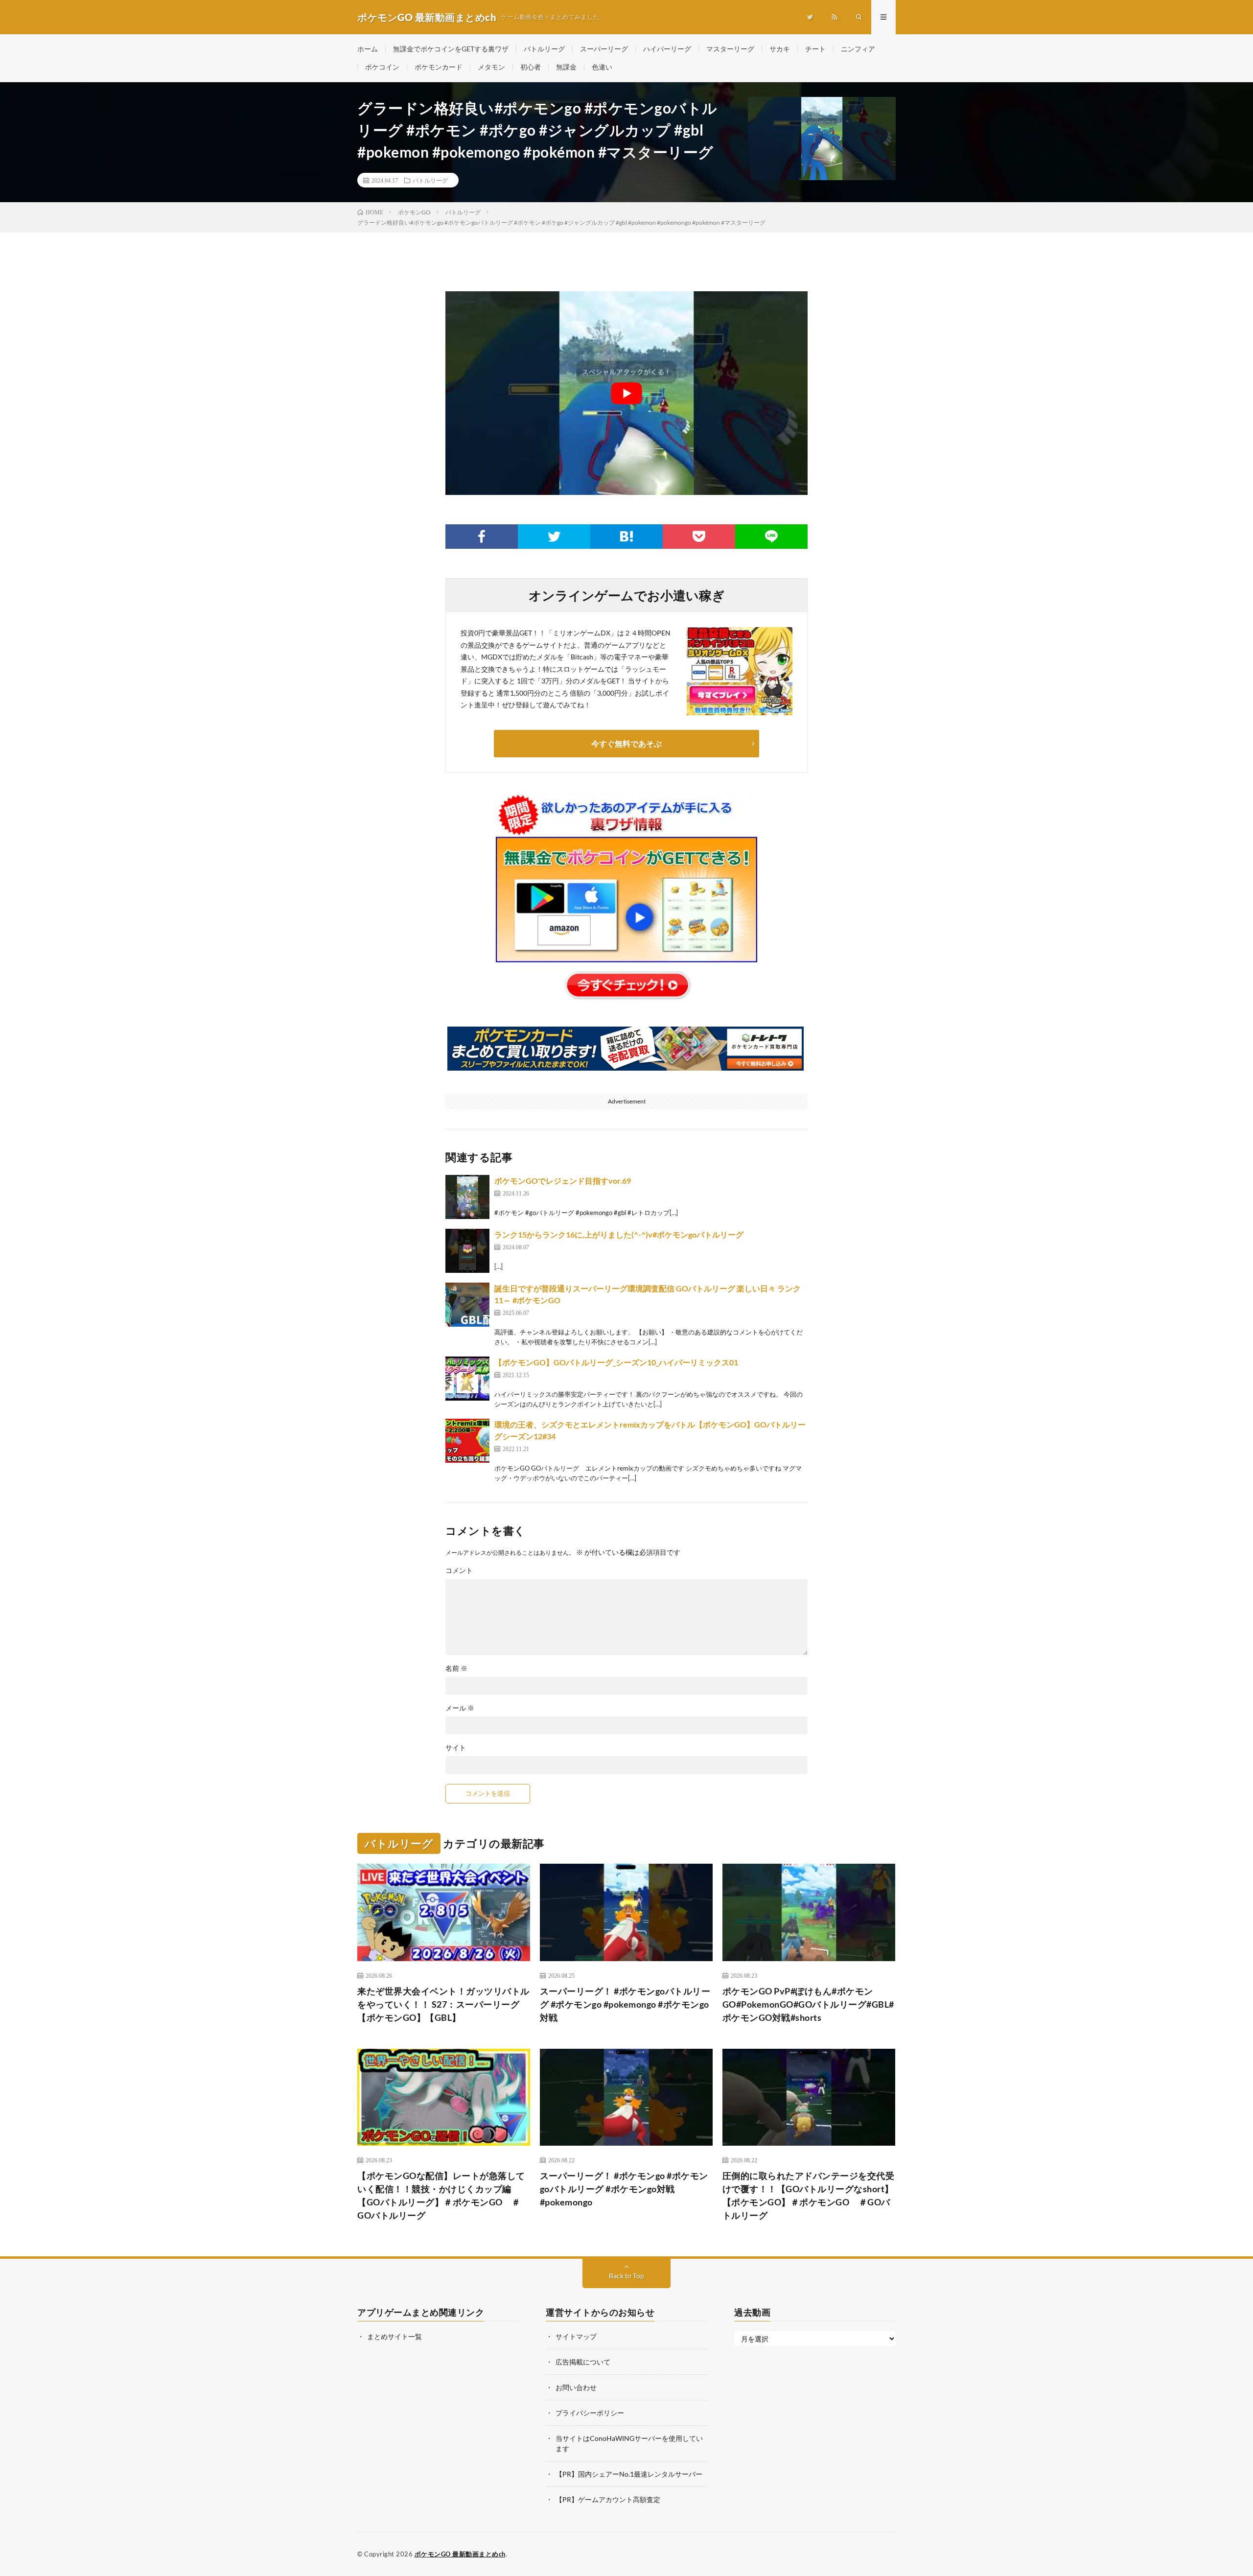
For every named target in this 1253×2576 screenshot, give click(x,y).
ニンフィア (858, 49)
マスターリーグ (730, 49)
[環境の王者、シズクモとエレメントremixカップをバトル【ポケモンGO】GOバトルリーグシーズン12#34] (467, 1441)
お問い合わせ (576, 2387)
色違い (602, 67)
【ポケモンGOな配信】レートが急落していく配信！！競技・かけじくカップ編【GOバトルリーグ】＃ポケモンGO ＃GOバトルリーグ (441, 2195)
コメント (459, 1570)
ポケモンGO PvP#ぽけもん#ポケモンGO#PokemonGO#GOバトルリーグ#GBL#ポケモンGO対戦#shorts (808, 2004)
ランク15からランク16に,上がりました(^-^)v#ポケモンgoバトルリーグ (619, 1234)
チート (815, 49)
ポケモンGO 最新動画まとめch (460, 2554)
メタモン (491, 67)
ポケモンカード (439, 67)
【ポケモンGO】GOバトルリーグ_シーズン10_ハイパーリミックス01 (616, 1362)
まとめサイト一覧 (394, 2336)
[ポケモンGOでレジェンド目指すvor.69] (467, 1197)
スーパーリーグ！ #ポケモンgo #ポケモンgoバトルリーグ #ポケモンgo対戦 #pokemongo (624, 2189)
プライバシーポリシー (590, 2413)
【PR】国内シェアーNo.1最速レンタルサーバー (629, 2474)
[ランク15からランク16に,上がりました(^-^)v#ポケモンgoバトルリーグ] (467, 1251)
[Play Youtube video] (626, 393)
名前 (456, 1668)
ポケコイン (382, 67)
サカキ (780, 49)
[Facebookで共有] (482, 537)
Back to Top (626, 2276)
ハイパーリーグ (667, 49)
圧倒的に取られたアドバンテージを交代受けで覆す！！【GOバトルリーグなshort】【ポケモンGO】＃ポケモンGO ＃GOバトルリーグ (809, 2195)
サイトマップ (576, 2336)
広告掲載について (583, 2362)
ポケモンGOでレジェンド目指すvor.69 (563, 1181)
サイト (456, 1748)
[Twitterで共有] (554, 537)
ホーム (368, 49)
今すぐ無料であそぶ (626, 743)
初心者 (531, 67)
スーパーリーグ (604, 49)
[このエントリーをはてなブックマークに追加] (626, 537)
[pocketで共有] (699, 537)
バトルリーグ (544, 49)
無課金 (566, 67)
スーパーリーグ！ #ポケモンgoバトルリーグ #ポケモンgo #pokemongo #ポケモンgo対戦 (625, 2004)
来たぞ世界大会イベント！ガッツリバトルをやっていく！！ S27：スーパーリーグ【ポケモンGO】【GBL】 (443, 2004)
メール (460, 1708)
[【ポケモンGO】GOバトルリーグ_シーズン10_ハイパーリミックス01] (467, 1379)
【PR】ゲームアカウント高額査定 (608, 2499)
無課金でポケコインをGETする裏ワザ (451, 49)
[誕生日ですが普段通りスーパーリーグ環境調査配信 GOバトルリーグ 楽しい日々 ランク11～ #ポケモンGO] (467, 1305)
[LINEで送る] (771, 537)
